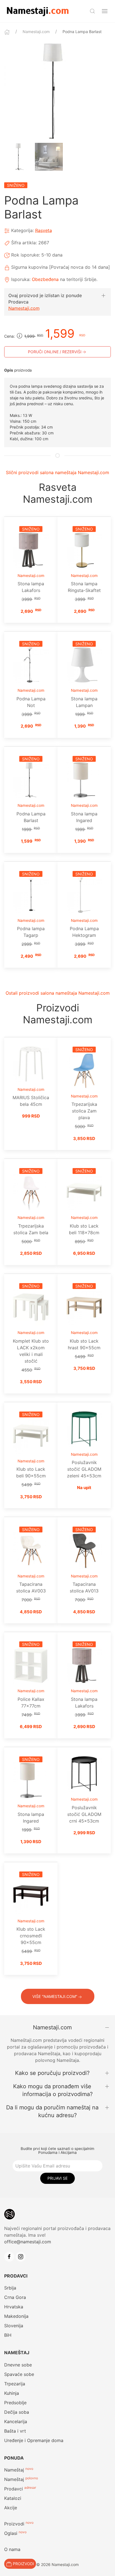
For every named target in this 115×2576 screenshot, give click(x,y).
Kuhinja (12, 2393)
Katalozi (13, 2498)
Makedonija (16, 2316)
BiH (8, 2335)
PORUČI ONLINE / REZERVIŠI (55, 352)
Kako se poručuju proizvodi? (52, 2073)
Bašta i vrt (15, 2431)
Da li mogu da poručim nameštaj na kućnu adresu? (52, 2111)
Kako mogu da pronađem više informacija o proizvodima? (53, 2090)
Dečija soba (17, 2412)
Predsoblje (15, 2403)
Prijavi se (57, 2178)
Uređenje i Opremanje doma (34, 2440)
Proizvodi (14, 2524)
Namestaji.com (36, 32)
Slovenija (14, 2326)
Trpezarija (15, 2384)
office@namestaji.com (28, 2242)
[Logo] (37, 11)
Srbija (10, 2288)
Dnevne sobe (18, 2365)
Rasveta (44, 230)
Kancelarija (16, 2421)
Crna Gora (15, 2297)
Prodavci (14, 2489)
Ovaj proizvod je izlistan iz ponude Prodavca (45, 298)
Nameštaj (14, 2470)
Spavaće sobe (19, 2374)
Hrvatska (14, 2307)
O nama (12, 2549)
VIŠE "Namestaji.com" (55, 1996)
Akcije (11, 2508)
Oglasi (11, 2533)
